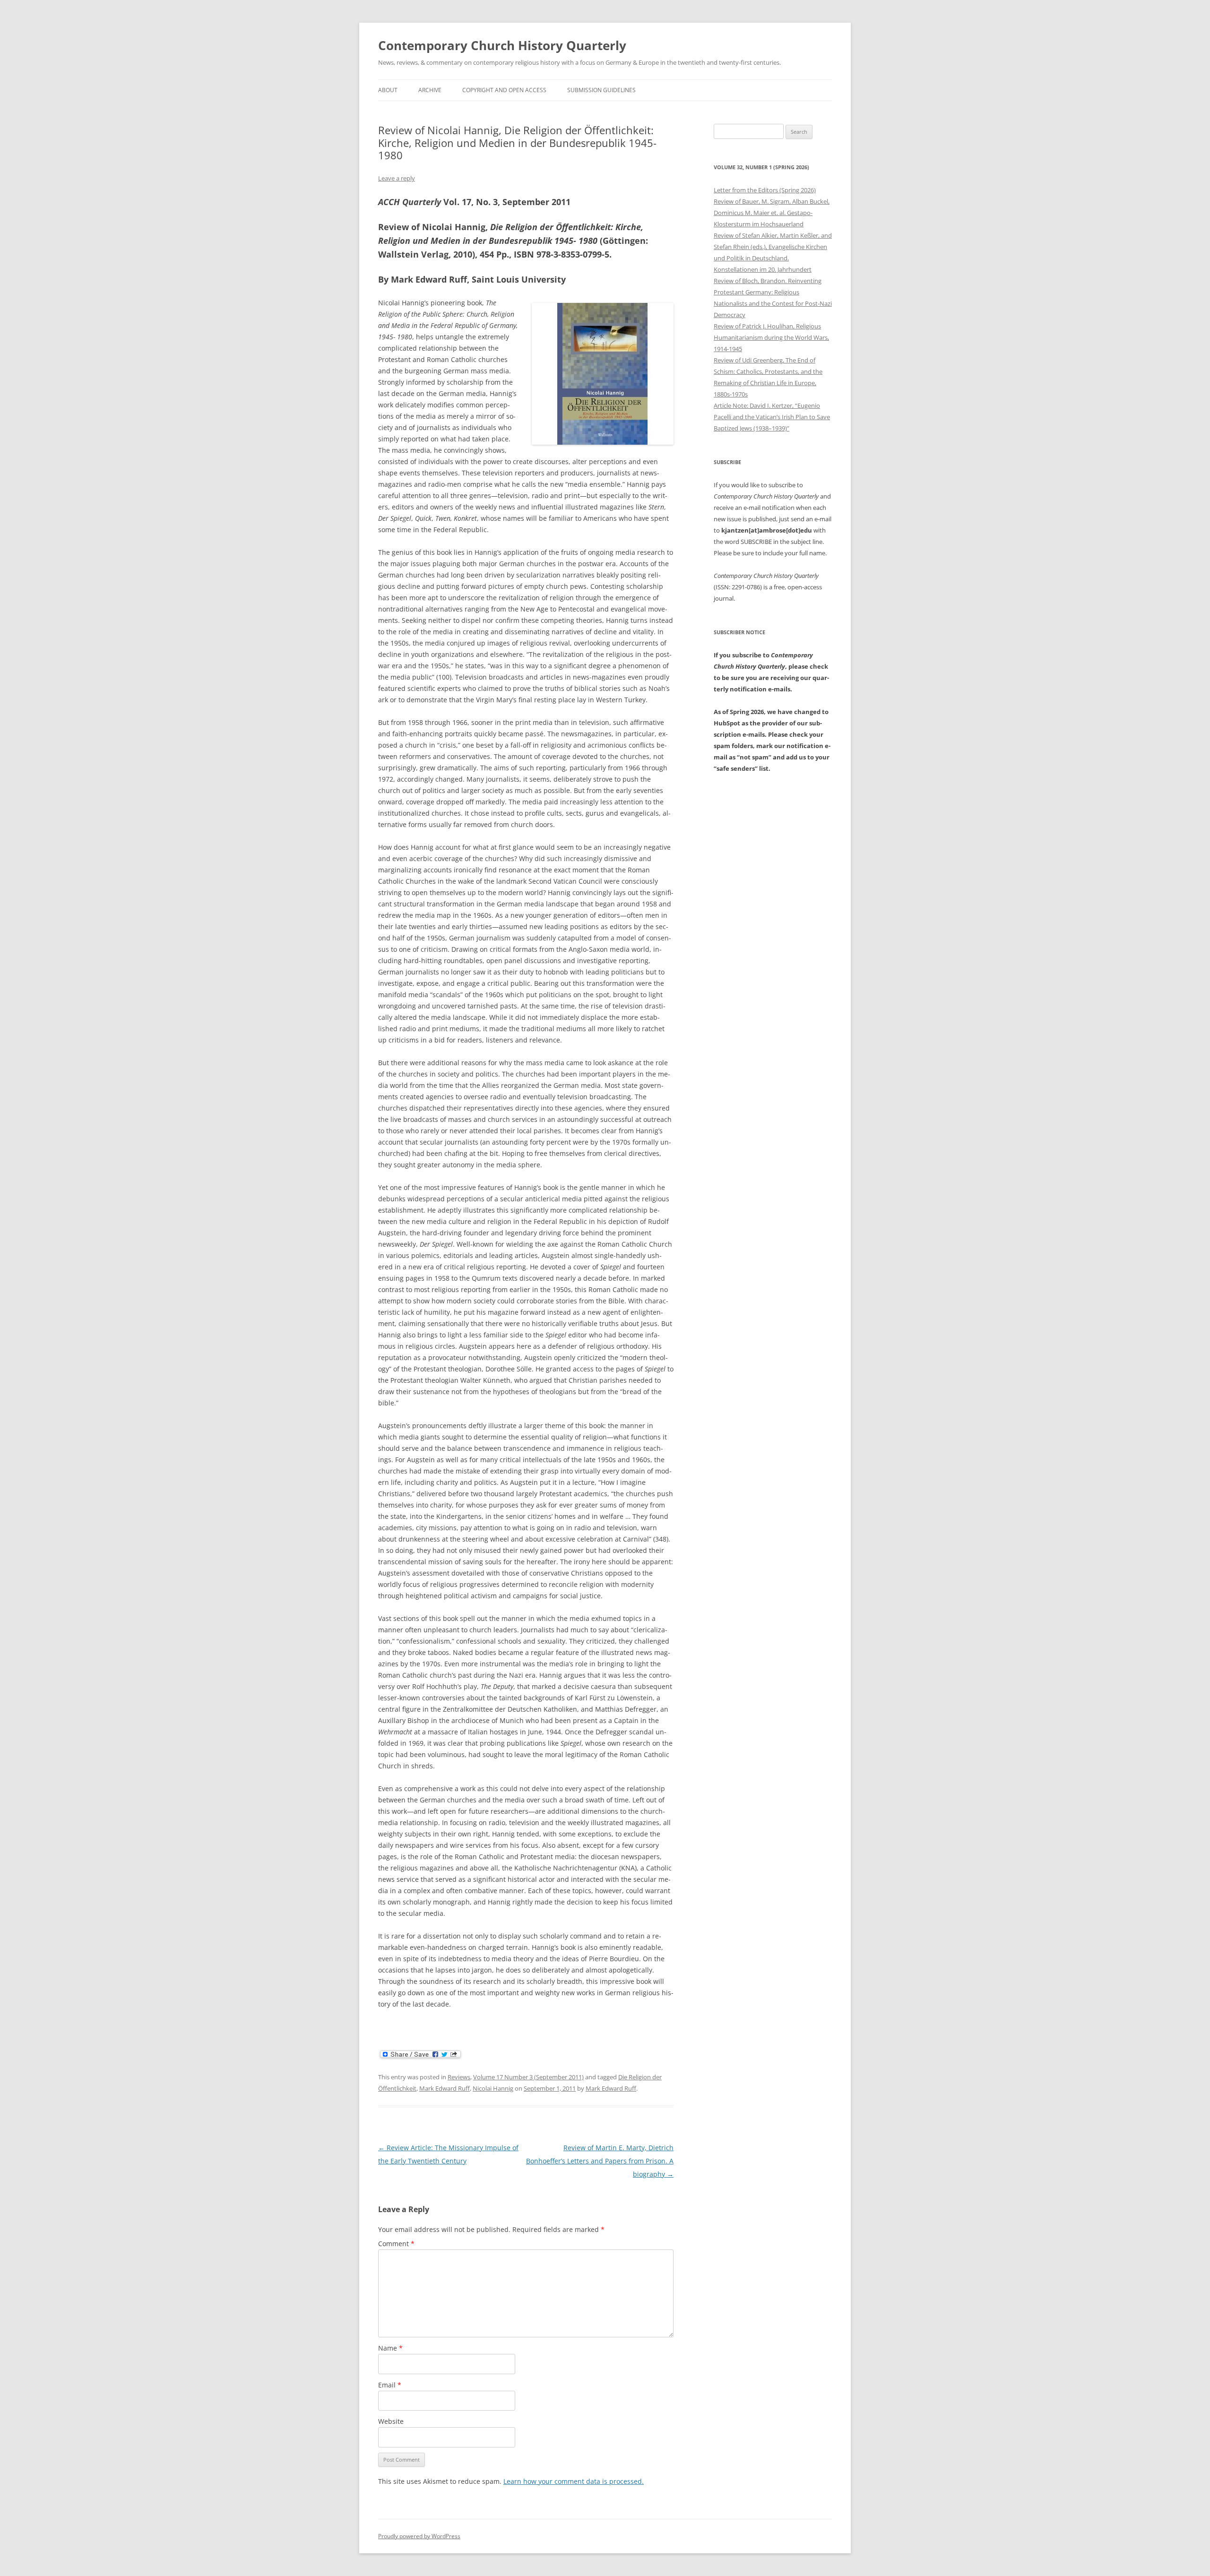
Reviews (459, 2077)
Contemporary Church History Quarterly (502, 45)
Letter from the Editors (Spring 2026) (765, 190)
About (388, 90)
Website (391, 2421)
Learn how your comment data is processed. (574, 2481)
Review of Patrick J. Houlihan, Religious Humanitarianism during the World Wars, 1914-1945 (771, 337)
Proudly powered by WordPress (419, 2536)
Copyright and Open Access (504, 90)
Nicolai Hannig (493, 2088)
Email (390, 2385)
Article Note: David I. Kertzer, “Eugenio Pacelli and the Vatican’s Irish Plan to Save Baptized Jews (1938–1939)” (772, 417)
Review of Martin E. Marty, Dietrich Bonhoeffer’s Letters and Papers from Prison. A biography (600, 2161)
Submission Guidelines (601, 90)
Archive (430, 90)
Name (390, 2348)
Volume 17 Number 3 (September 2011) (528, 2077)
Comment (396, 2244)
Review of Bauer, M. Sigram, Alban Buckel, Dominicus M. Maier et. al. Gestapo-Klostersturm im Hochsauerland (772, 213)
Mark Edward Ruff (445, 2088)
